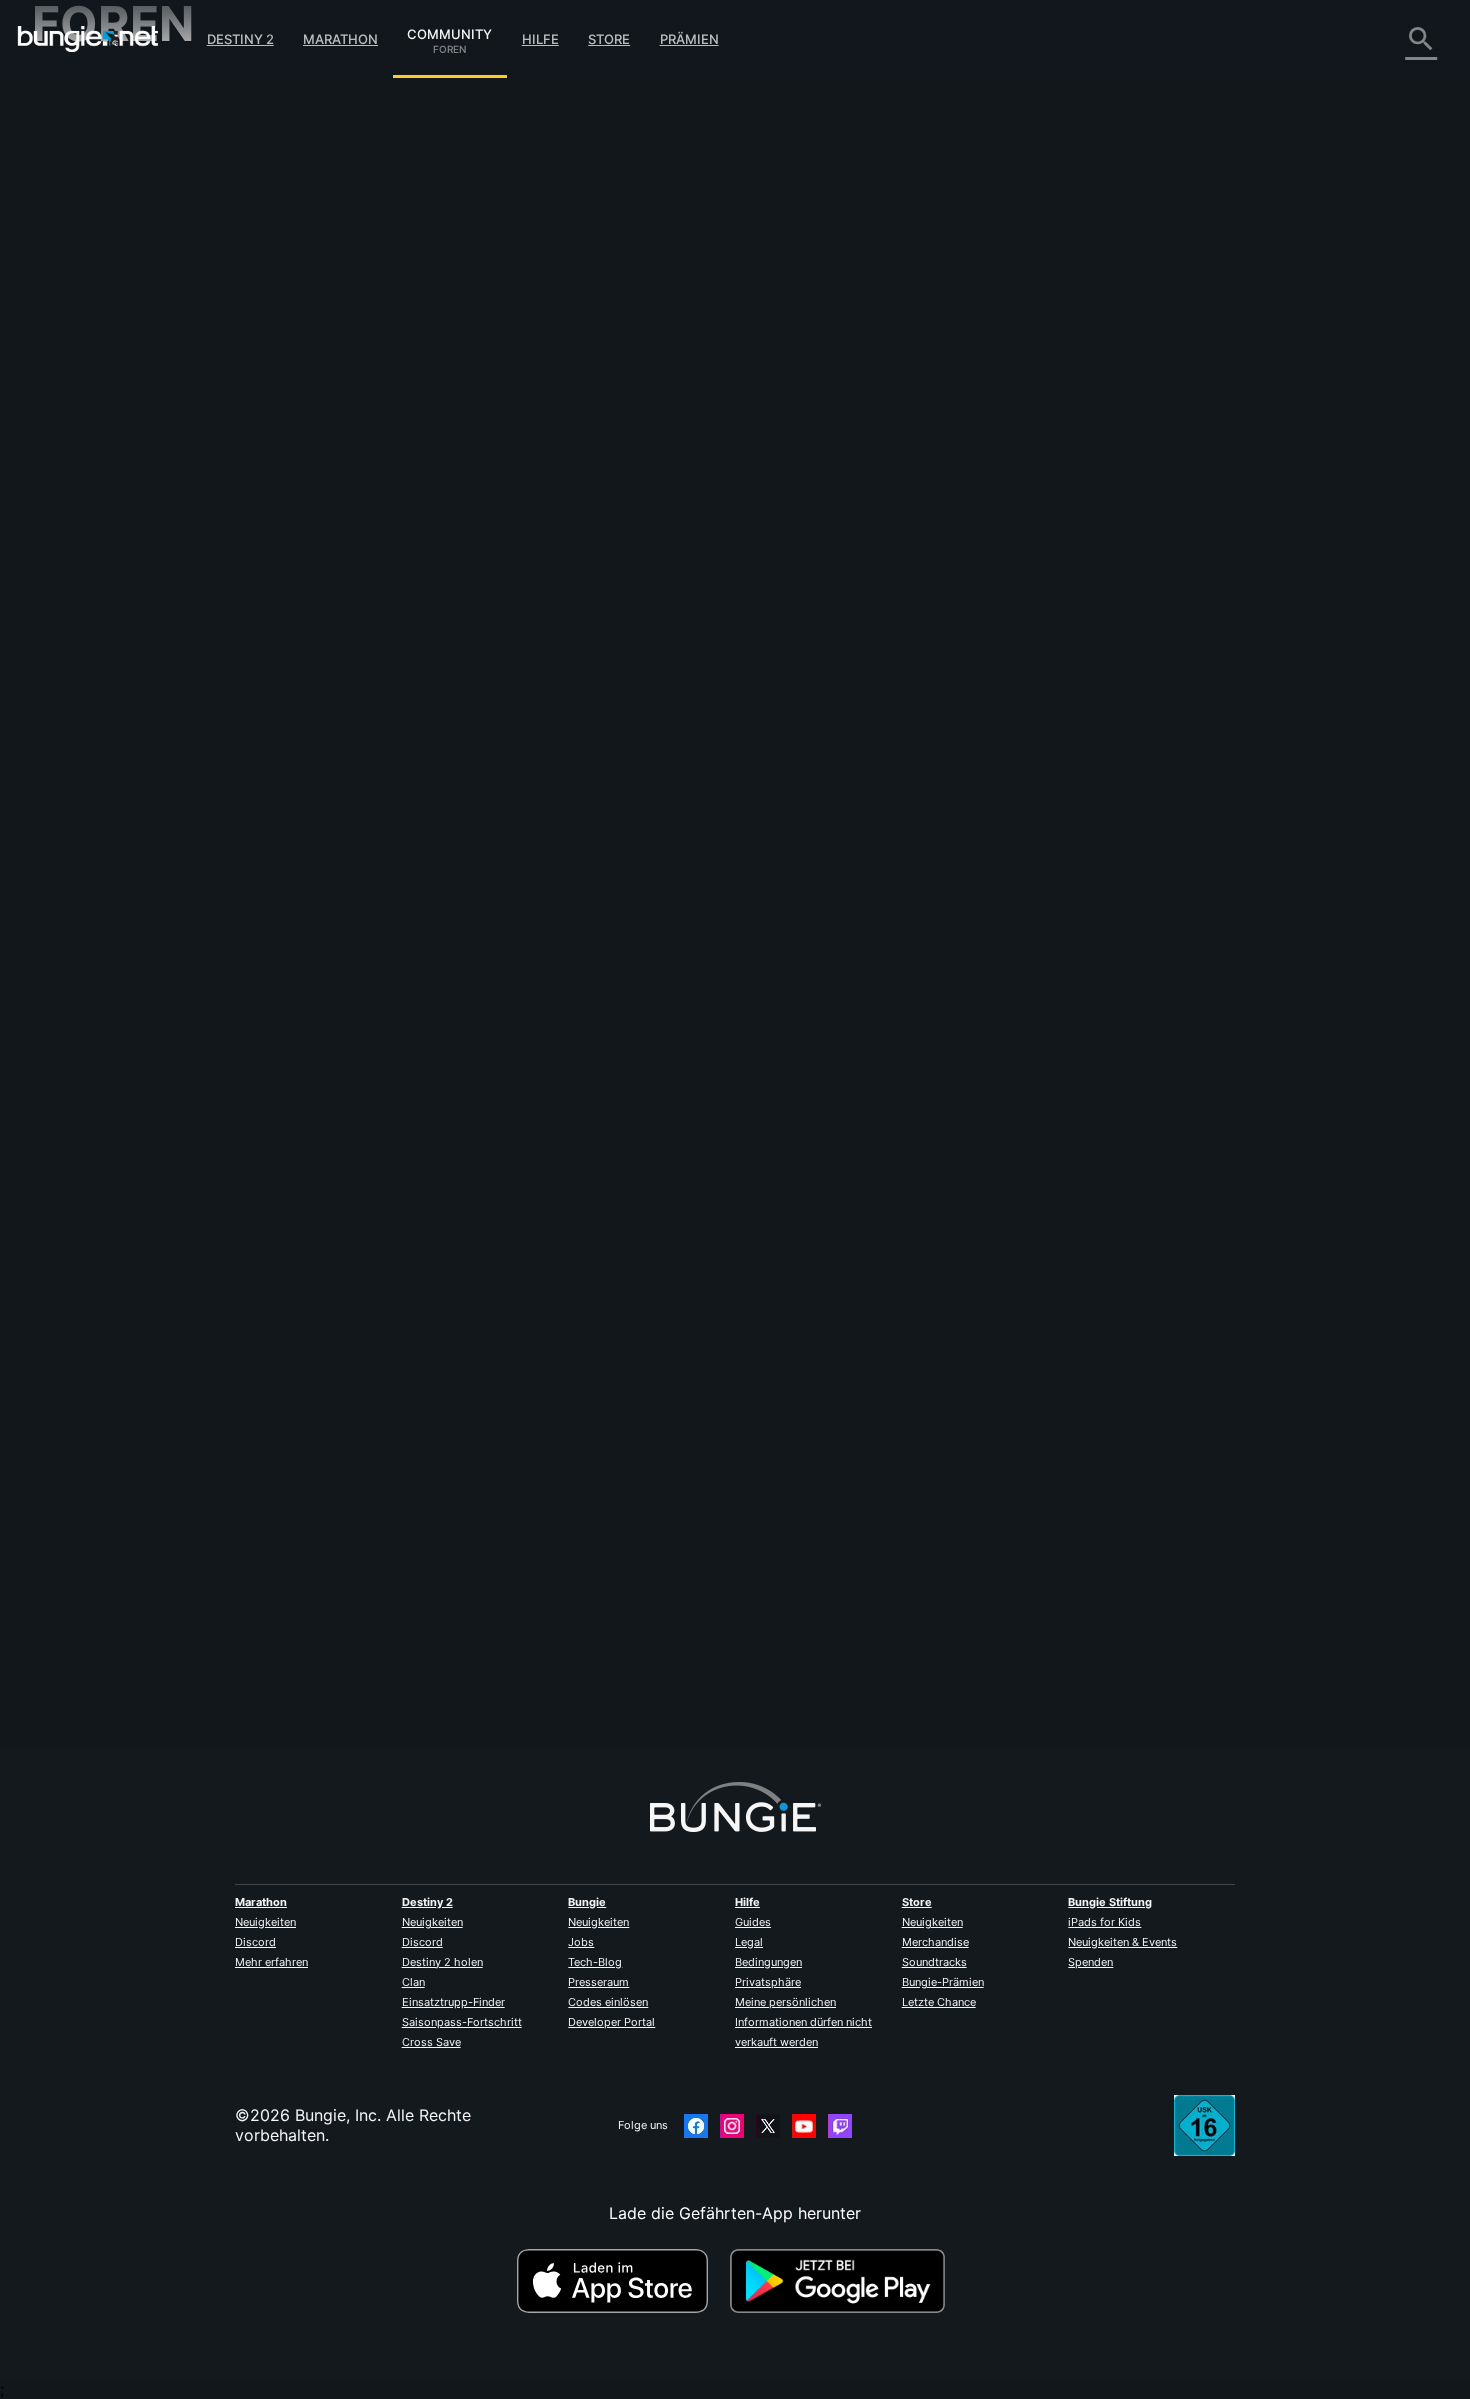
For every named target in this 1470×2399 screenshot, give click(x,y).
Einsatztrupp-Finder (453, 2002)
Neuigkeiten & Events (1122, 1942)
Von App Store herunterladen (621, 2281)
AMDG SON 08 (448, 1617)
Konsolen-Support (114, 410)
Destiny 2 (240, 39)
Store (609, 39)
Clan (413, 1982)
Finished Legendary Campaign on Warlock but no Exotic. (800, 152)
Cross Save (431, 2042)
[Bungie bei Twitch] (840, 2126)
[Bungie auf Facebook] (696, 2126)
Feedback (82, 130)
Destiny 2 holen (442, 1962)
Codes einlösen (608, 2002)
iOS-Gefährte (96, 350)
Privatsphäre (768, 1982)
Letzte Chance (939, 2002)
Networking (90, 250)
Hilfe (540, 39)
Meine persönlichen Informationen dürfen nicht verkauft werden (803, 2022)
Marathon (340, 39)
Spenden (1090, 1962)
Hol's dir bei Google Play (842, 2281)
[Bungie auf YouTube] (804, 2126)
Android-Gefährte (113, 370)
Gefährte (79, 450)
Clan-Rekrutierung (114, 470)
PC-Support (91, 390)
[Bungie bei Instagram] (732, 2126)
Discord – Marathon (120, 550)
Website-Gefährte (113, 330)
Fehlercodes (91, 230)
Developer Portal (611, 2022)
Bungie (587, 1902)
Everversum (90, 270)
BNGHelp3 (431, 350)
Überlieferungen (106, 170)
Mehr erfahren (271, 1962)
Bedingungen (768, 1962)
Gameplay (84, 190)
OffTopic (79, 510)
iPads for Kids (1104, 1922)
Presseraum (598, 1982)
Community (449, 31)
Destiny (88, 39)
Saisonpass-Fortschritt (462, 2022)
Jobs (581, 1942)
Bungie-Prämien (943, 1982)
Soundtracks (934, 1962)
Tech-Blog (595, 1962)
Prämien (689, 39)
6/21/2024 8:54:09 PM (569, 512)
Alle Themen (92, 90)
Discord (255, 1942)
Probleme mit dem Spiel (136, 290)
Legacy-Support (108, 430)
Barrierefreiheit (102, 310)
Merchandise (935, 1942)
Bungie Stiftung (1110, 1902)
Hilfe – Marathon (108, 530)
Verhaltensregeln (99, 575)
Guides (753, 1922)
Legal (749, 1942)
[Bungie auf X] (768, 2126)
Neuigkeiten (265, 1922)
